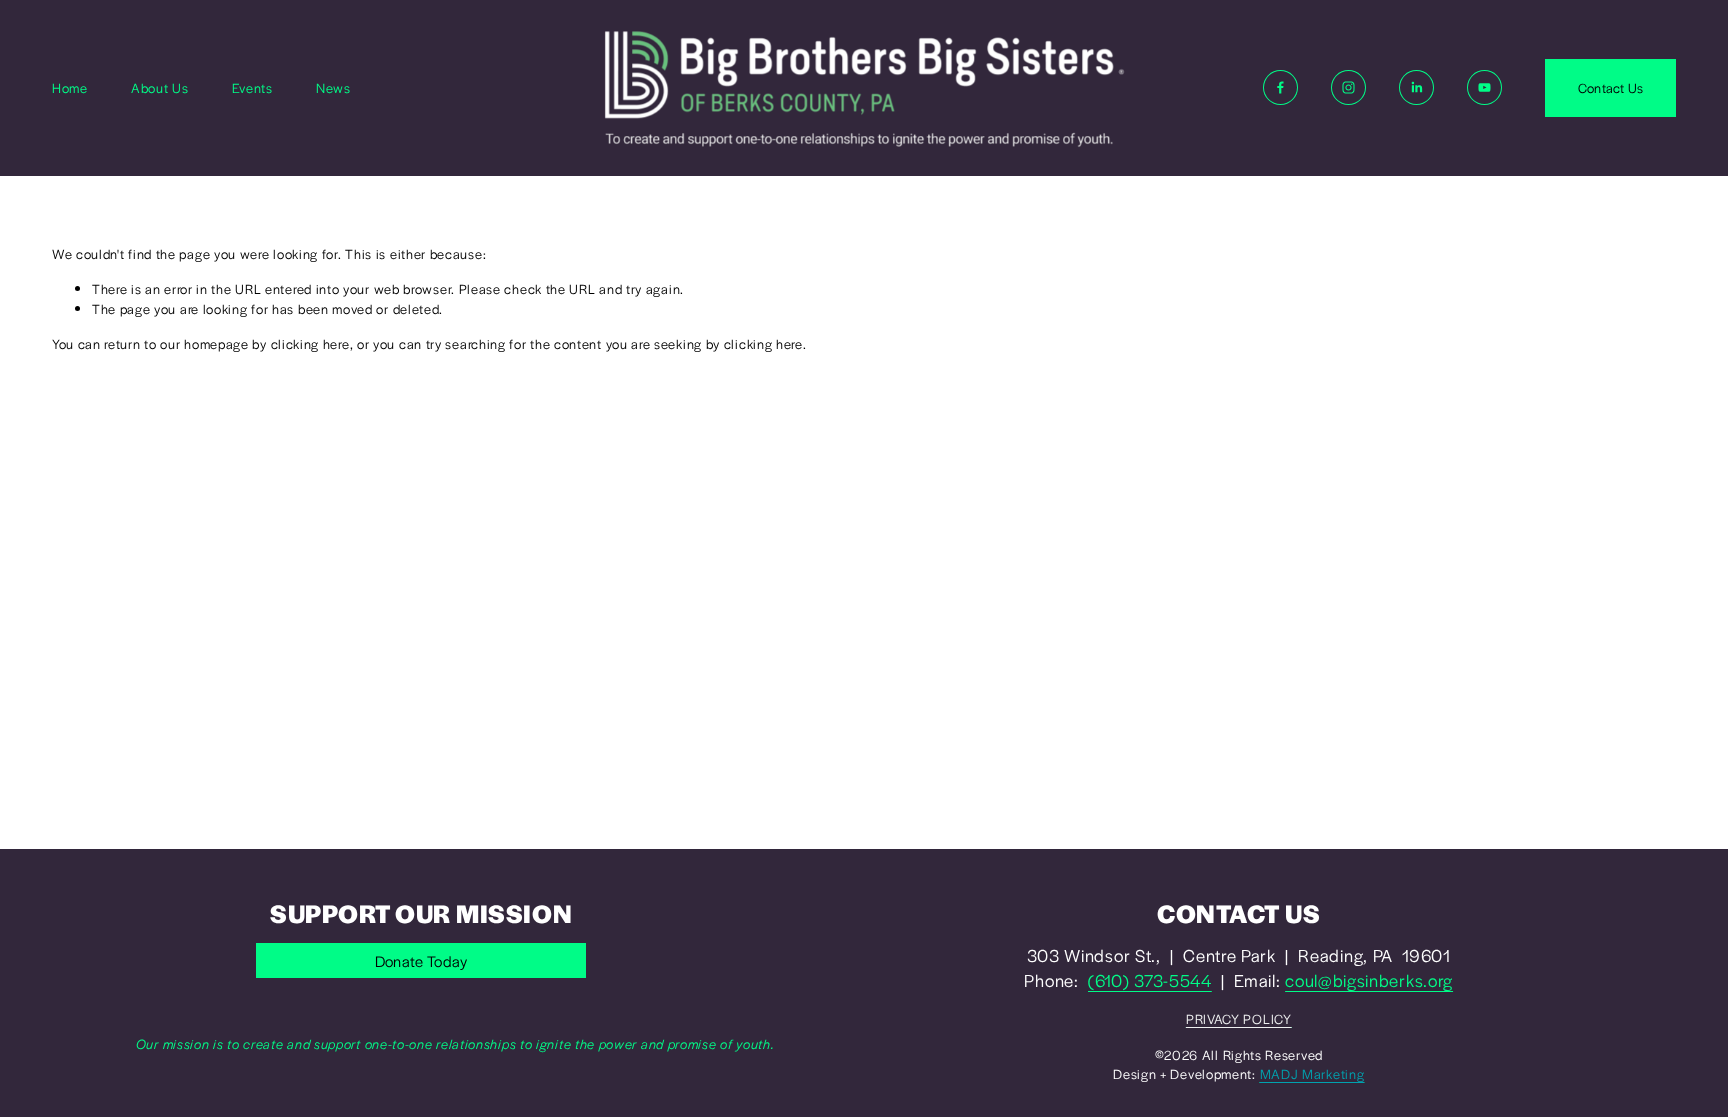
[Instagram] (1348, 87)
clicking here (310, 343)
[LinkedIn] (1416, 87)
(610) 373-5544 (1150, 980)
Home (70, 87)
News (333, 87)
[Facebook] (1280, 87)
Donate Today (421, 960)
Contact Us (1611, 87)
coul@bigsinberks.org (1369, 980)
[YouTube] (1484, 87)
